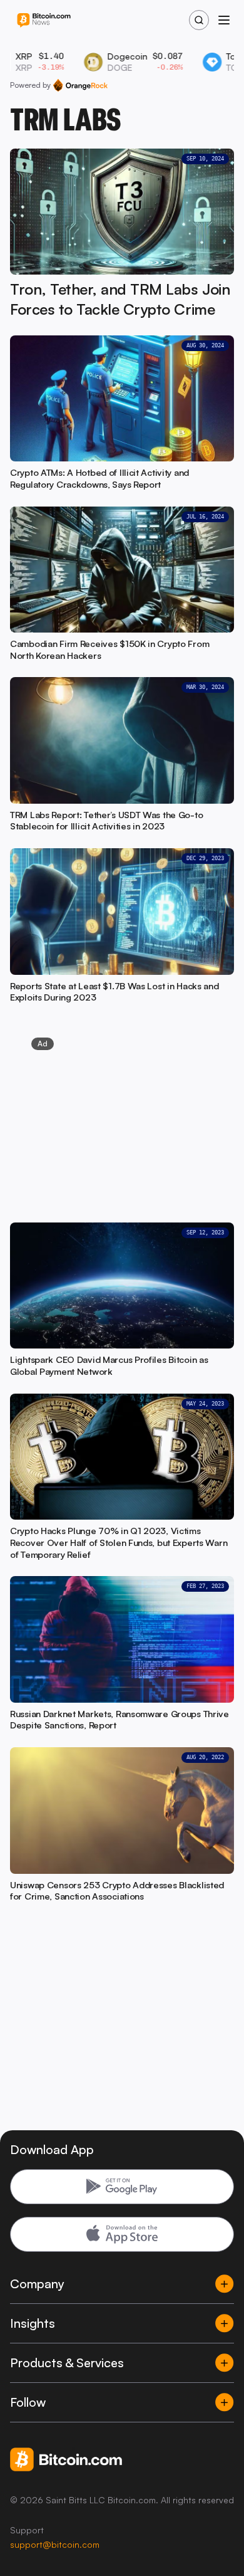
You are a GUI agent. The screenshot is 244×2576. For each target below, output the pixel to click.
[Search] (199, 20)
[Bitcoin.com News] (44, 20)
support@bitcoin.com (55, 2544)
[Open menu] (224, 20)
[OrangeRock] (80, 85)
